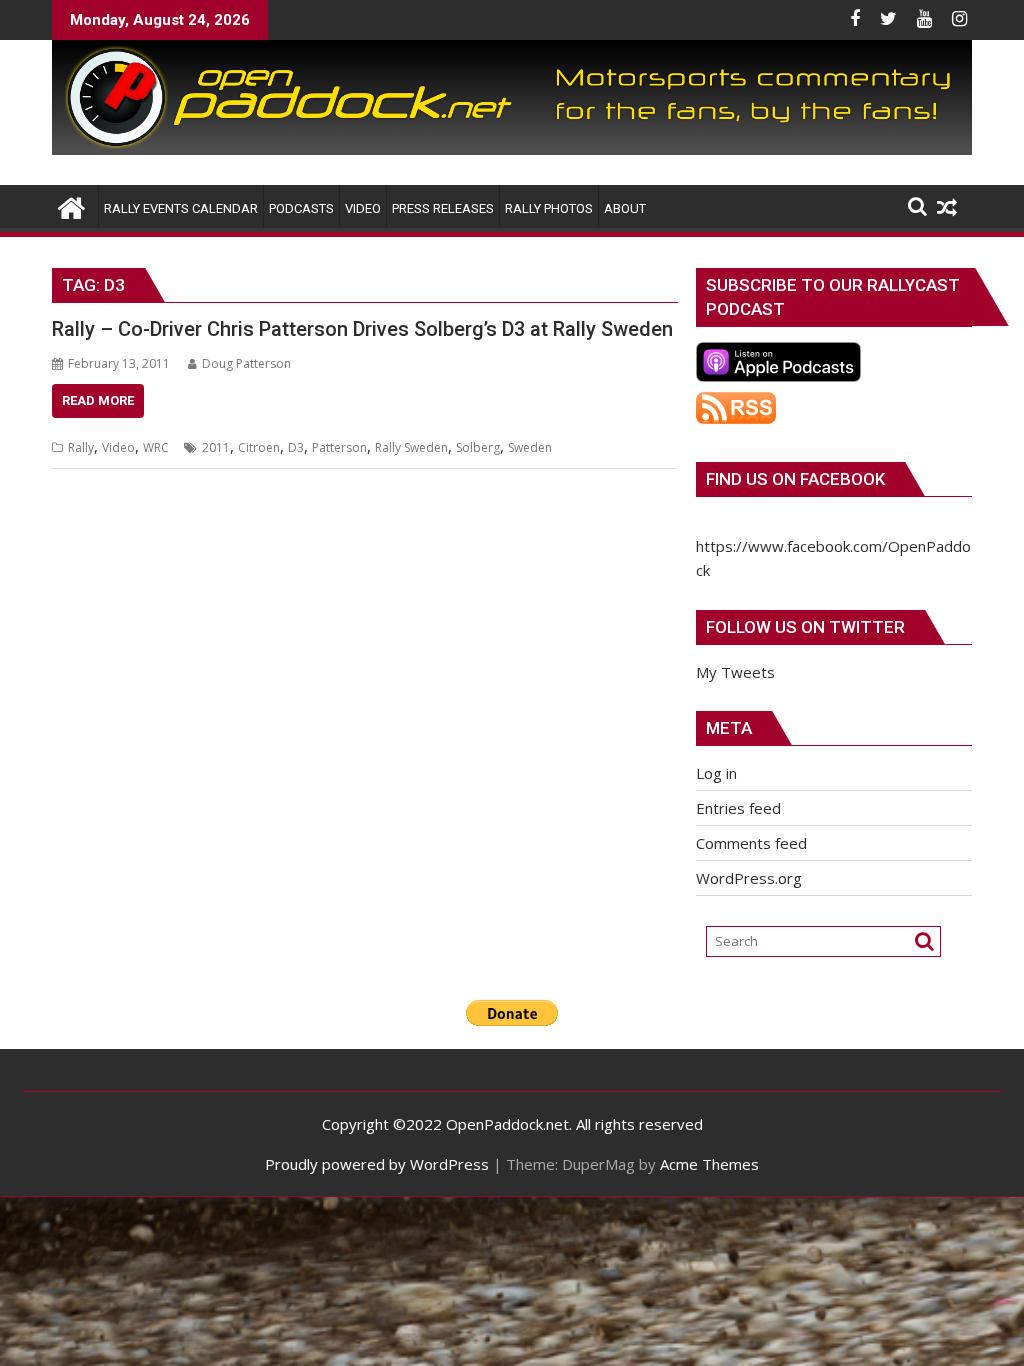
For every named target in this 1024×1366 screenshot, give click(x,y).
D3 (296, 447)
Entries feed (738, 808)
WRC (156, 447)
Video (118, 447)
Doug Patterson (246, 363)
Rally (81, 447)
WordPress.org (749, 878)
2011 (216, 447)
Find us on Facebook (795, 479)
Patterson (339, 447)
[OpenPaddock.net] (512, 149)
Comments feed (751, 843)
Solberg (478, 447)
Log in (716, 773)
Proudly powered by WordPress (377, 1164)
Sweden (530, 447)
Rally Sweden (411, 447)
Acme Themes (709, 1164)
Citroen (259, 447)
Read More (98, 400)
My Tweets (735, 672)
